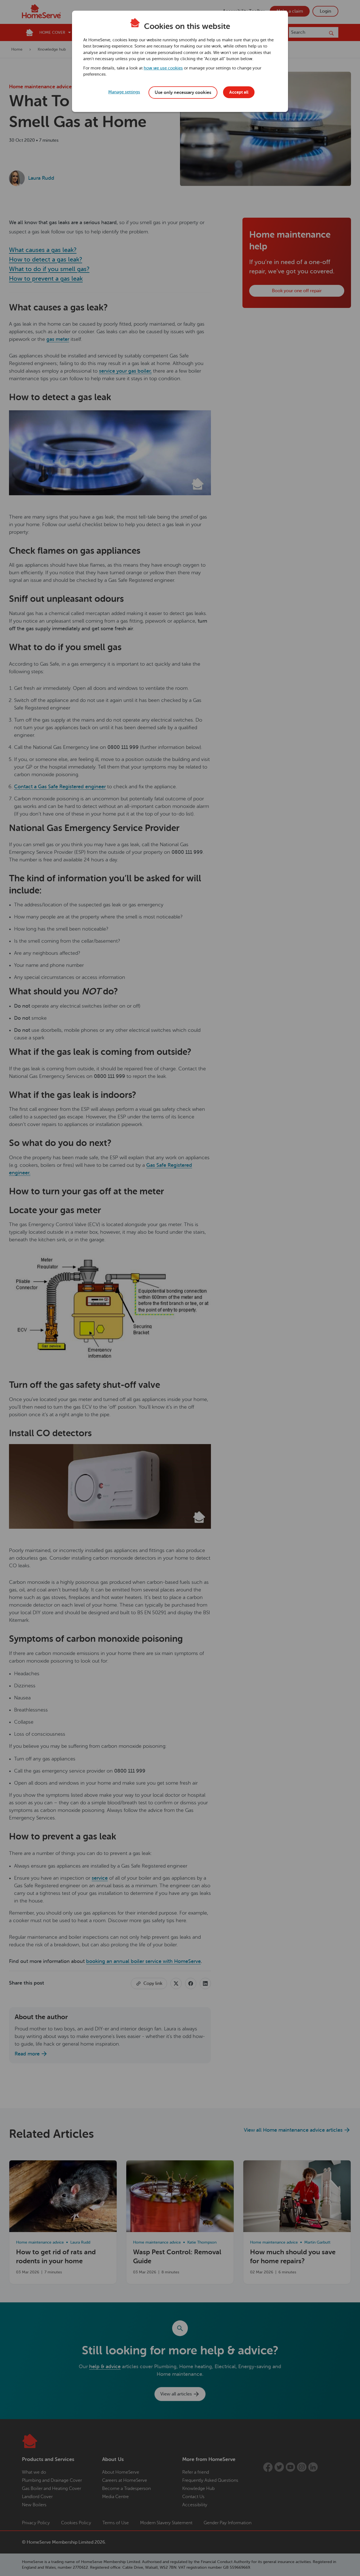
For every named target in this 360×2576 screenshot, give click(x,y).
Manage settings (124, 92)
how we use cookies (163, 68)
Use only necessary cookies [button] (183, 93)
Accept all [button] (239, 92)
